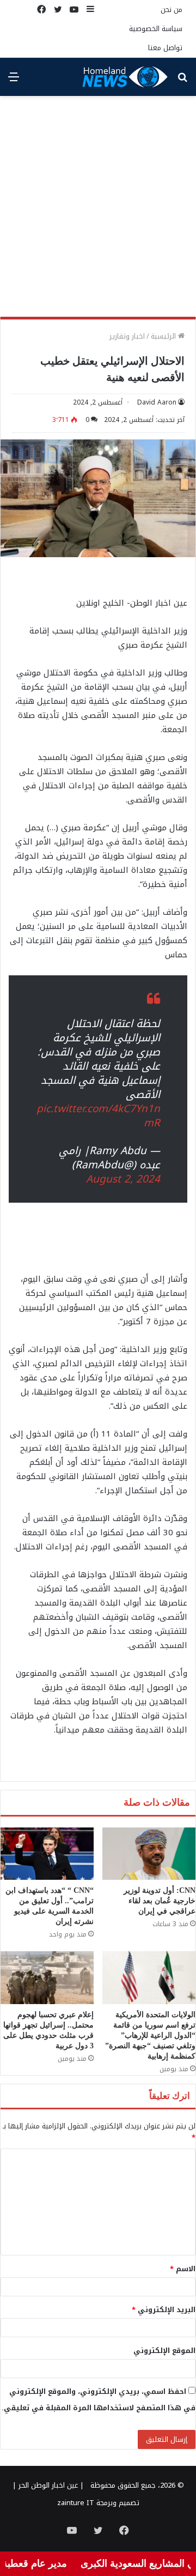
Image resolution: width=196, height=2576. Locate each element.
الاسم (183, 2269)
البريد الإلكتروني (164, 2310)
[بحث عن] (182, 81)
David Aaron (157, 402)
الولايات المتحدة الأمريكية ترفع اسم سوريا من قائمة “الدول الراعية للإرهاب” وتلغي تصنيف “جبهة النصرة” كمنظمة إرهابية (150, 2035)
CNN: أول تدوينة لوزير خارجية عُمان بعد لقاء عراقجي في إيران (160, 1901)
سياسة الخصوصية (156, 29)
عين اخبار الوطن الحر (48, 2485)
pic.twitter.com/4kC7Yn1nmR (98, 1116)
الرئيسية (164, 336)
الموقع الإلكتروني (164, 2351)
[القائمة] (14, 81)
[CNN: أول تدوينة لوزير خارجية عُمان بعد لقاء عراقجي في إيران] (149, 1854)
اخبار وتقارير (127, 336)
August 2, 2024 (123, 1179)
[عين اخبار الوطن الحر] (125, 77)
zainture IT (76, 2503)
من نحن (171, 10)
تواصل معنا (165, 48)
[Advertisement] (98, 210)
